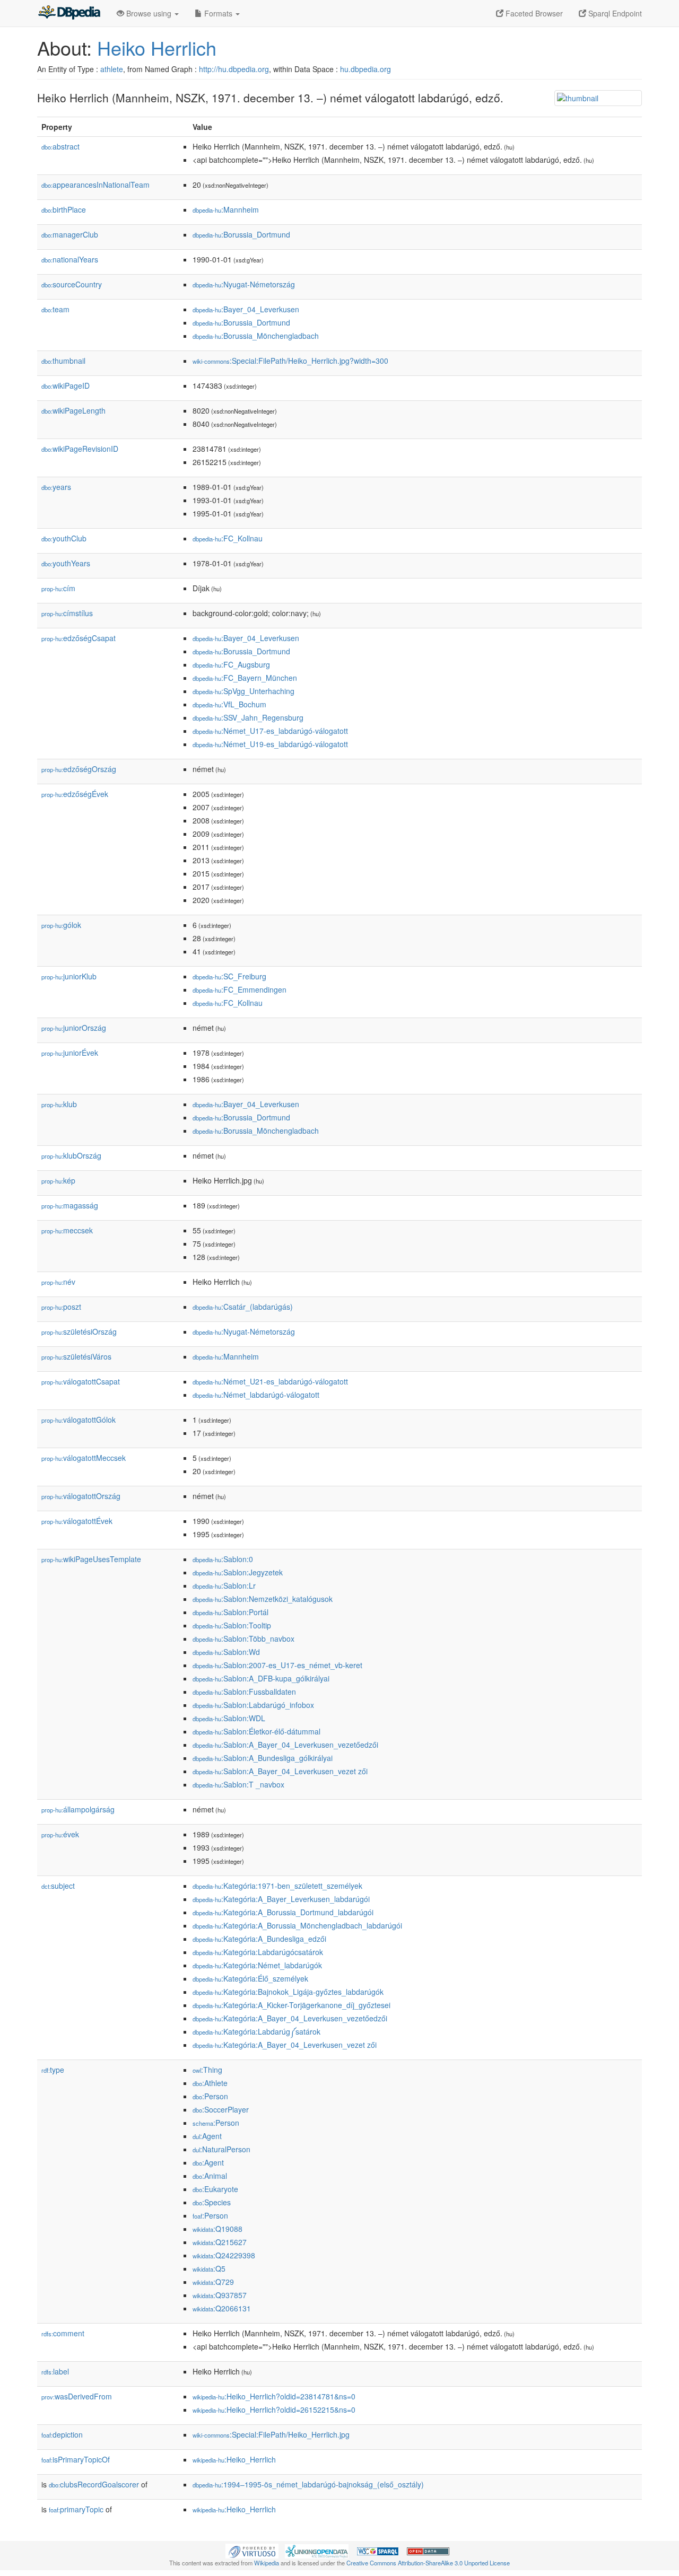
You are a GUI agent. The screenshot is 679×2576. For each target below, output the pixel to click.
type (53, 2070)
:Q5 (209, 2268)
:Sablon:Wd (226, 1652)
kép (58, 1180)
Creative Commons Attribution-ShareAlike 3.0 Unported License (428, 2563)
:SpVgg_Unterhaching (243, 691)
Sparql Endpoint (614, 13)
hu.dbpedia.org (365, 69)
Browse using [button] (149, 13)
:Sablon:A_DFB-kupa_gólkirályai (261, 1678)
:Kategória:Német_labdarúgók (257, 1965)
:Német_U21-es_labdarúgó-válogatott (270, 1381)
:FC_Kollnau (228, 538)
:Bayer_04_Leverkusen (246, 309)
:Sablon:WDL (229, 1718)
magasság (70, 1205)
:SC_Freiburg (229, 976)
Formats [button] (218, 13)
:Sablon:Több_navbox (243, 1639)
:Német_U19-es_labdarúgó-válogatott (270, 744)
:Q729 (213, 2282)
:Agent (207, 2136)
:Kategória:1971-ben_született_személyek (277, 1886)
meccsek (67, 1230)
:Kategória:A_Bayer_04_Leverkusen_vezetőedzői (290, 2018)
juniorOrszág (74, 1028)
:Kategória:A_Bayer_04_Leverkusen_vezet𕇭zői (285, 2045)
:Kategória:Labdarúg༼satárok (256, 2031)
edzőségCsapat (79, 638)
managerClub (70, 234)
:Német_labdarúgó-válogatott (256, 1395)
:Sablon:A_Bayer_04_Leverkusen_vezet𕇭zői (280, 1771)
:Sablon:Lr (224, 1585)
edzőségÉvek (75, 794)
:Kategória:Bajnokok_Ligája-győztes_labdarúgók (288, 1992)
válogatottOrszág (81, 1496)
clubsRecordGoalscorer (94, 2484)
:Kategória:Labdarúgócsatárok (258, 1952)
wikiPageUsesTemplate (91, 1559)
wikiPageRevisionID (80, 449)
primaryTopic (76, 2509)
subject (58, 1886)
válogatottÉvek (77, 1521)
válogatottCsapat (81, 1381)
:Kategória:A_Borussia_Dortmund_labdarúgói (283, 1912)
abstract (60, 146)
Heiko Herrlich (157, 47)
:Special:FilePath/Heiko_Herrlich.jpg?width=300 (290, 361)
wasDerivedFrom (77, 2396)
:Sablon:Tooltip (232, 1625)
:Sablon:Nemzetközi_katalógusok (263, 1599)
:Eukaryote (215, 2189)
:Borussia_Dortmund (241, 234)
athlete (112, 69)
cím (58, 588)
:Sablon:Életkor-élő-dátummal (256, 1731)
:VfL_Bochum (229, 704)
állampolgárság (78, 1809)
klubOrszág (71, 1155)
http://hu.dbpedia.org (234, 69)
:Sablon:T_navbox (238, 1784)
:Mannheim (226, 209)
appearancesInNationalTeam (95, 185)
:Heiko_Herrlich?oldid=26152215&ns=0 (274, 2409)
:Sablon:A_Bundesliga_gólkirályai (263, 1758)
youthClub (64, 538)
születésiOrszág (79, 1331)
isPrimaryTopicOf (76, 2459)
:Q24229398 (224, 2255)
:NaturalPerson (221, 2149)
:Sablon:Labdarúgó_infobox (253, 1705)
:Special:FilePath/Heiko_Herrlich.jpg (271, 2434)
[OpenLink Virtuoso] (252, 2550)
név (58, 1282)
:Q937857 (220, 2295)
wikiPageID (66, 385)
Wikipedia (267, 2563)
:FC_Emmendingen (240, 989)
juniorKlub (69, 976)
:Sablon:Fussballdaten (244, 1692)
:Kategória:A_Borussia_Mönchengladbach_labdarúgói (297, 1925)
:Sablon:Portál (230, 1612)
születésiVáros (76, 1356)
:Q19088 (217, 2229)
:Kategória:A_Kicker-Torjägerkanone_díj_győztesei (291, 2005)
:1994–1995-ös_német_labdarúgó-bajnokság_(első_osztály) (308, 2484)
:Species (212, 2202)
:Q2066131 (222, 2308)
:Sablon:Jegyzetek (238, 1572)
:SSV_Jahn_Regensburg (248, 717)
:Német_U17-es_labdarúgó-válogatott (270, 731)
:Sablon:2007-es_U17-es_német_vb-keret (277, 1665)
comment (63, 2333)
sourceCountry (72, 284)
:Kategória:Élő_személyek (250, 1978)
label (55, 2371)
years (56, 487)
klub (59, 1104)
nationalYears (70, 259)
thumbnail (63, 361)
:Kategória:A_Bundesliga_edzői (259, 1939)
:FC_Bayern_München (245, 678)
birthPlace (64, 209)
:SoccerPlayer (221, 2109)
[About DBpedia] (69, 13)
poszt (61, 1307)
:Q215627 (220, 2242)
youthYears (66, 563)
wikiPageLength (73, 410)
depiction (62, 2434)
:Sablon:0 (223, 1559)
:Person (210, 2096)
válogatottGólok (79, 1420)
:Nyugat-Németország (244, 284)
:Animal (210, 2176)
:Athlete (210, 2083)
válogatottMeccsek (84, 1458)
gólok (61, 925)
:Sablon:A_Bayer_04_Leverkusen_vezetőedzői (285, 1745)
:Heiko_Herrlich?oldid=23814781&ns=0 (274, 2396)
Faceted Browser (533, 13)
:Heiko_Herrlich (234, 2459)
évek (60, 1834)
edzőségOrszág (79, 769)
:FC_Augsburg (231, 664)
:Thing (207, 2070)
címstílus (67, 613)
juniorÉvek (70, 1053)
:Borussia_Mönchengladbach (256, 336)
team (55, 309)
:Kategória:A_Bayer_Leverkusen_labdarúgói (281, 1899)
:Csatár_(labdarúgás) (243, 1307)
